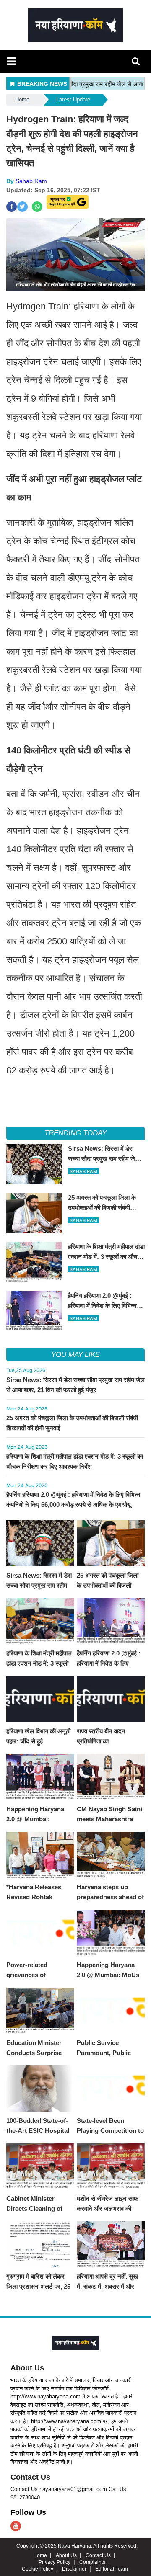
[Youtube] (16, 2526)
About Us (27, 2368)
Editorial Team (112, 2569)
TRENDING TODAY (75, 1133)
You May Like (75, 1355)
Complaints (92, 2562)
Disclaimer (74, 2569)
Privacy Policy (55, 2562)
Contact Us (30, 2477)
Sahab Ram (31, 181)
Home (22, 99)
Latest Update (73, 99)
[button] (11, 61)
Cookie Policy (38, 2569)
